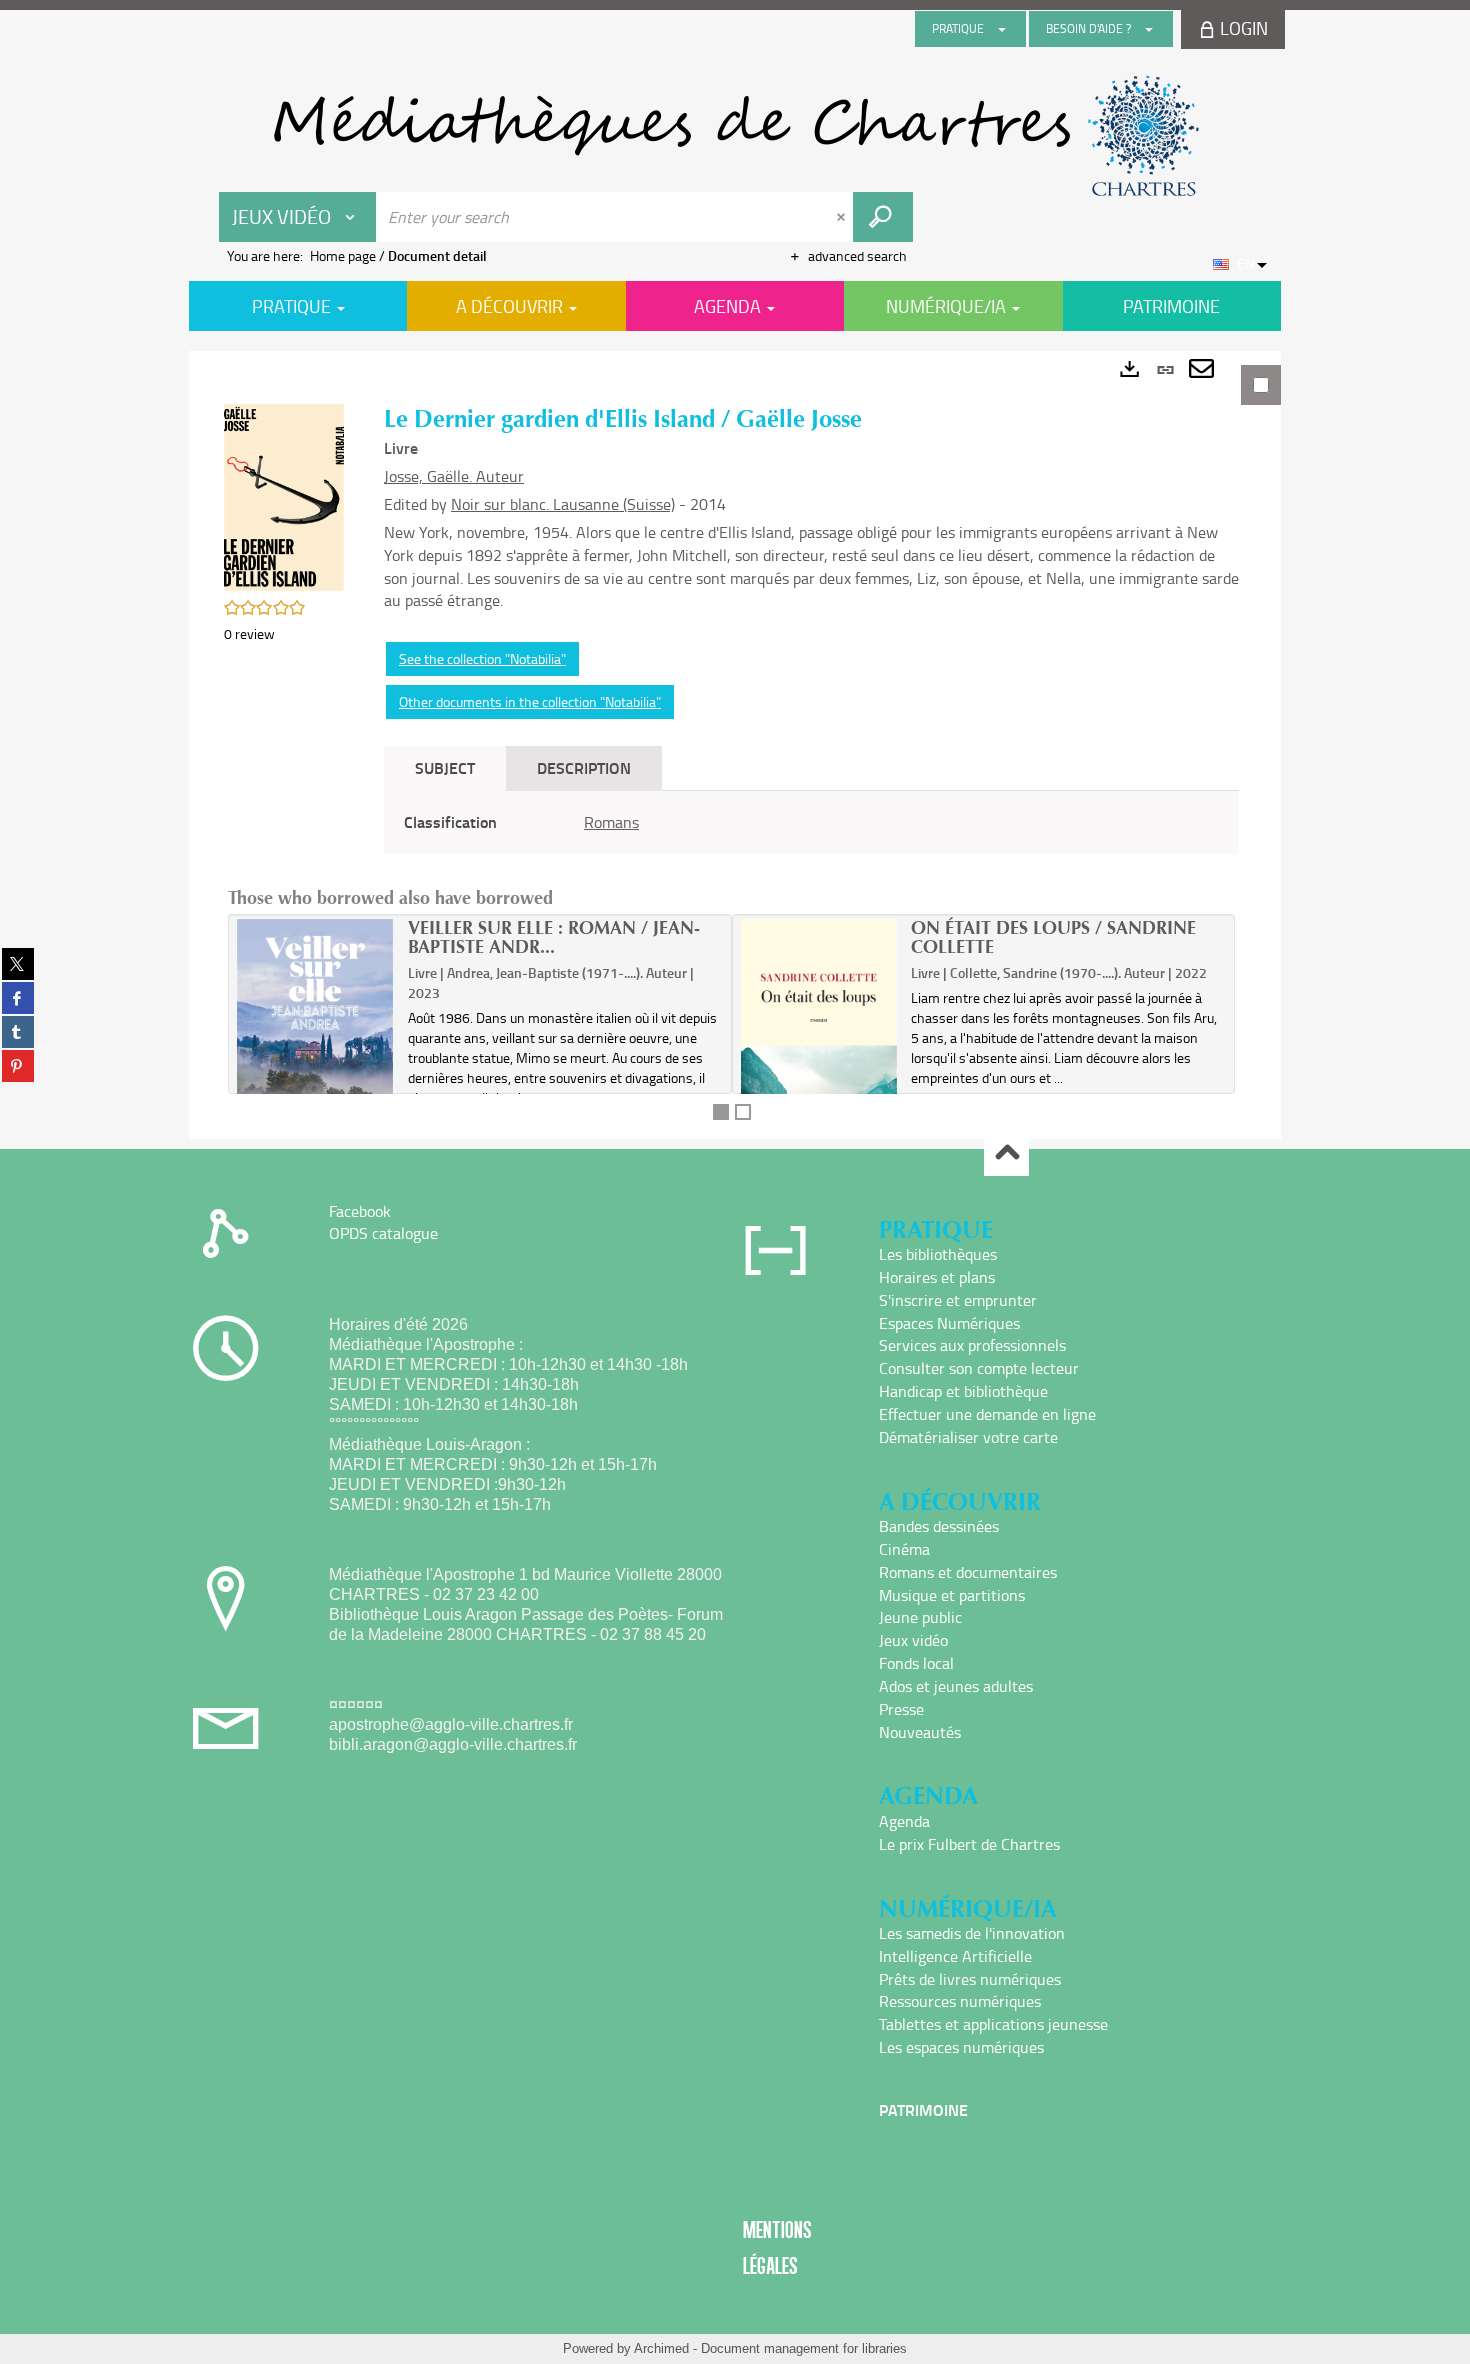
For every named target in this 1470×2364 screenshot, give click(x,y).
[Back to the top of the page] (1006, 1154)
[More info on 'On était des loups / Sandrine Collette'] (819, 1044)
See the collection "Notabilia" (482, 658)
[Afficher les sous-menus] (1002, 29)
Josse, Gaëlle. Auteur (454, 476)
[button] (284, 495)
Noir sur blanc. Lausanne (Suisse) (563, 504)
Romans (611, 822)
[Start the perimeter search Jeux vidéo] (883, 217)
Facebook (360, 1211)
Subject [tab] (445, 767)
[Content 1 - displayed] (721, 1112)
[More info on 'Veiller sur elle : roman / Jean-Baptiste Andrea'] (315, 1027)
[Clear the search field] (843, 217)
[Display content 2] (743, 1112)
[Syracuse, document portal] (735, 136)
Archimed (661, 2348)
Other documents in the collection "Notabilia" (530, 701)
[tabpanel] (735, 745)
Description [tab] (584, 767)
